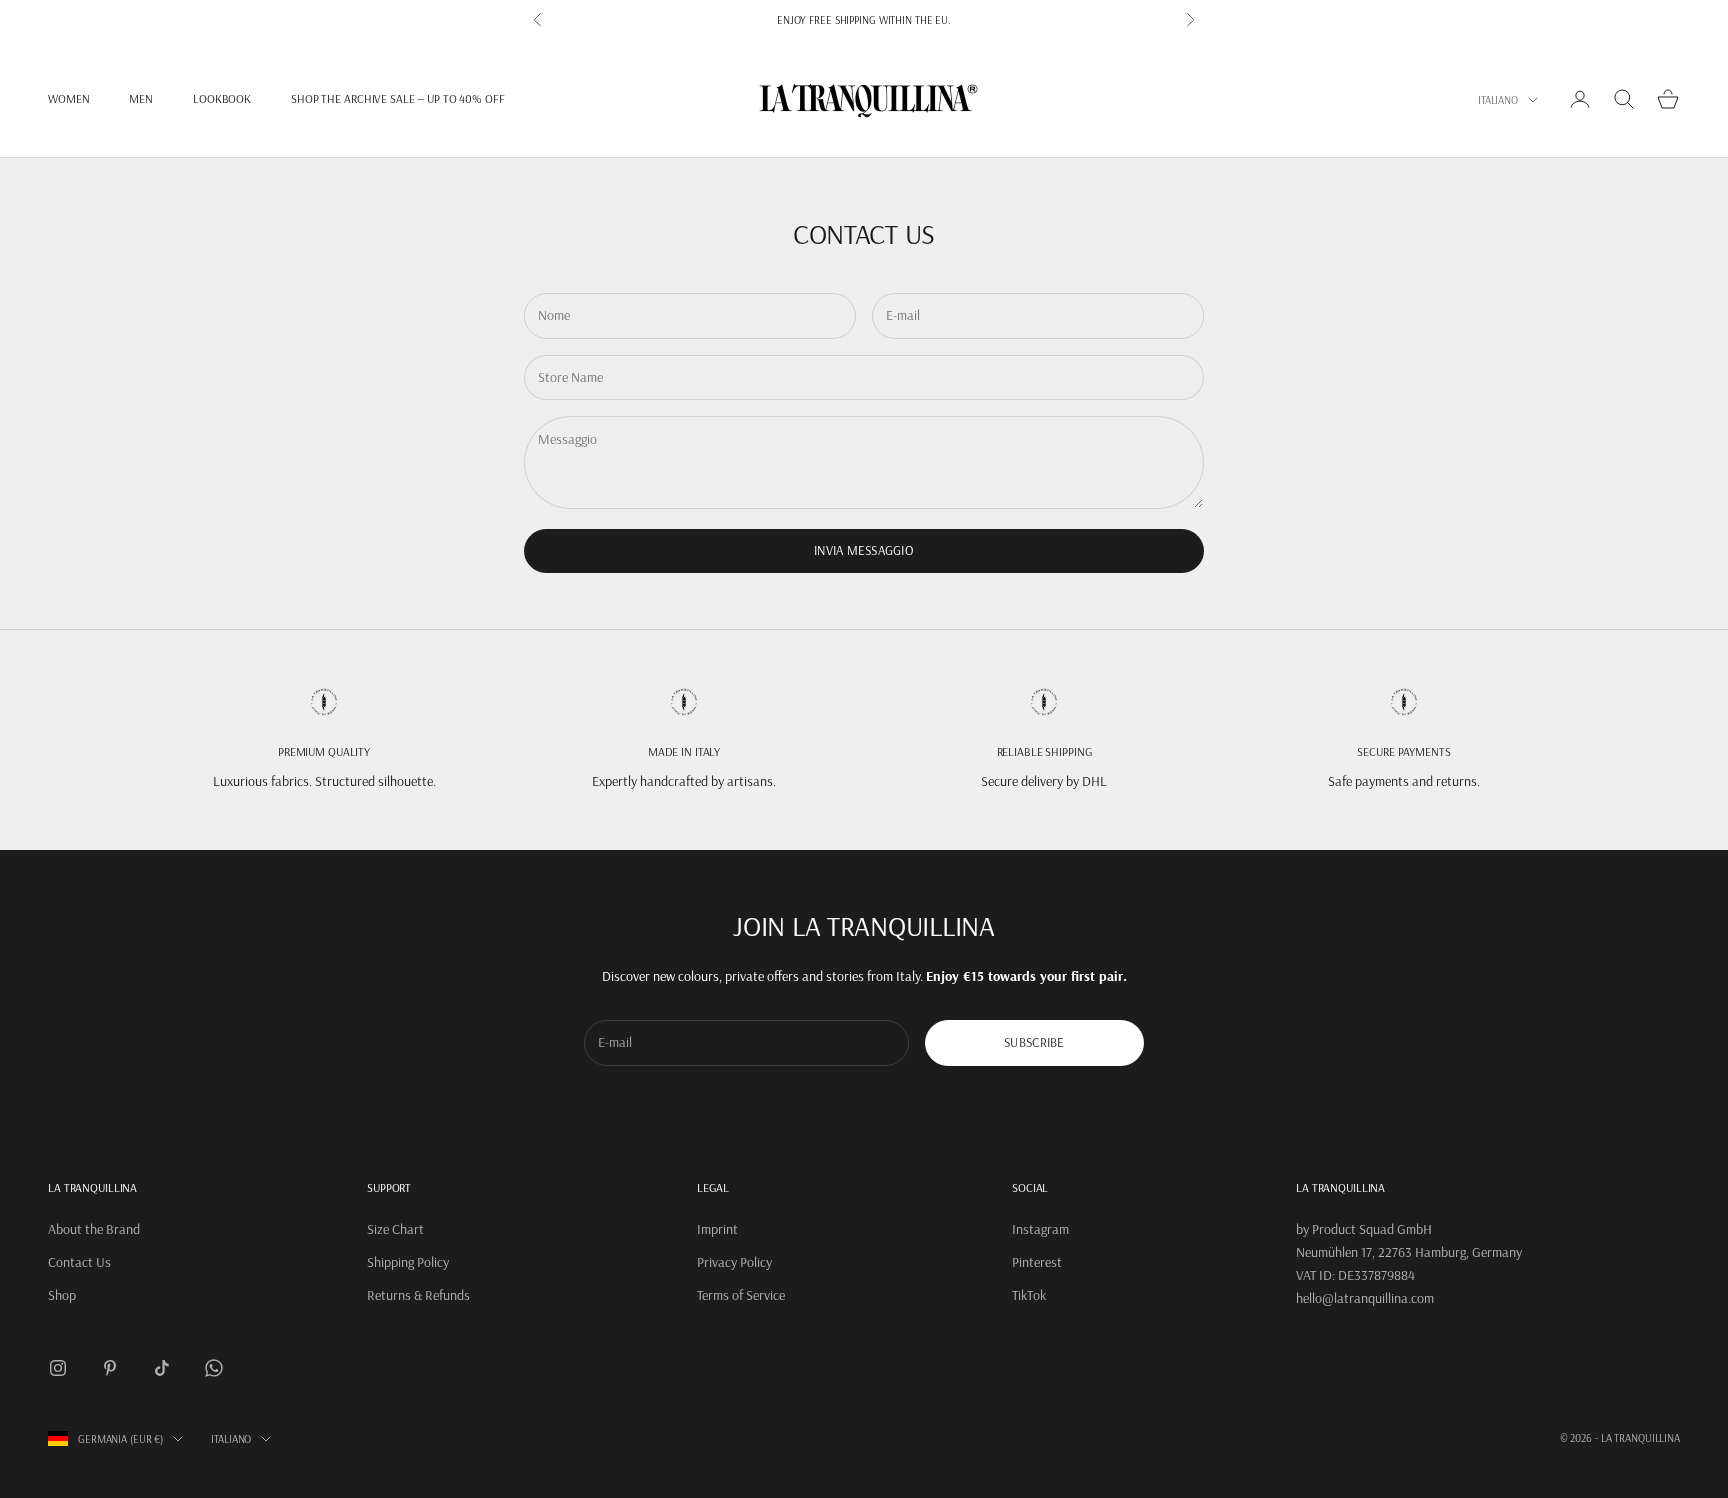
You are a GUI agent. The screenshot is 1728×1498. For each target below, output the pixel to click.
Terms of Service (741, 1295)
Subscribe (1034, 1042)
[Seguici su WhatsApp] (214, 1368)
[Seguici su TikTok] (162, 1368)
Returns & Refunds (418, 1295)
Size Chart (395, 1229)
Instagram (1040, 1229)
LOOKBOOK (222, 98)
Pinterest (1037, 1262)
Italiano (1498, 100)
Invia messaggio (864, 550)
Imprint (717, 1229)
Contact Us (79, 1262)
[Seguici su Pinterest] (110, 1368)
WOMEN (68, 98)
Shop (62, 1295)
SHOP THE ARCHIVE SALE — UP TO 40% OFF (398, 98)
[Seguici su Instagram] (58, 1368)
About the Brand (94, 1229)
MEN (141, 98)
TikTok (1029, 1295)
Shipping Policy (408, 1262)
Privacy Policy (734, 1262)
